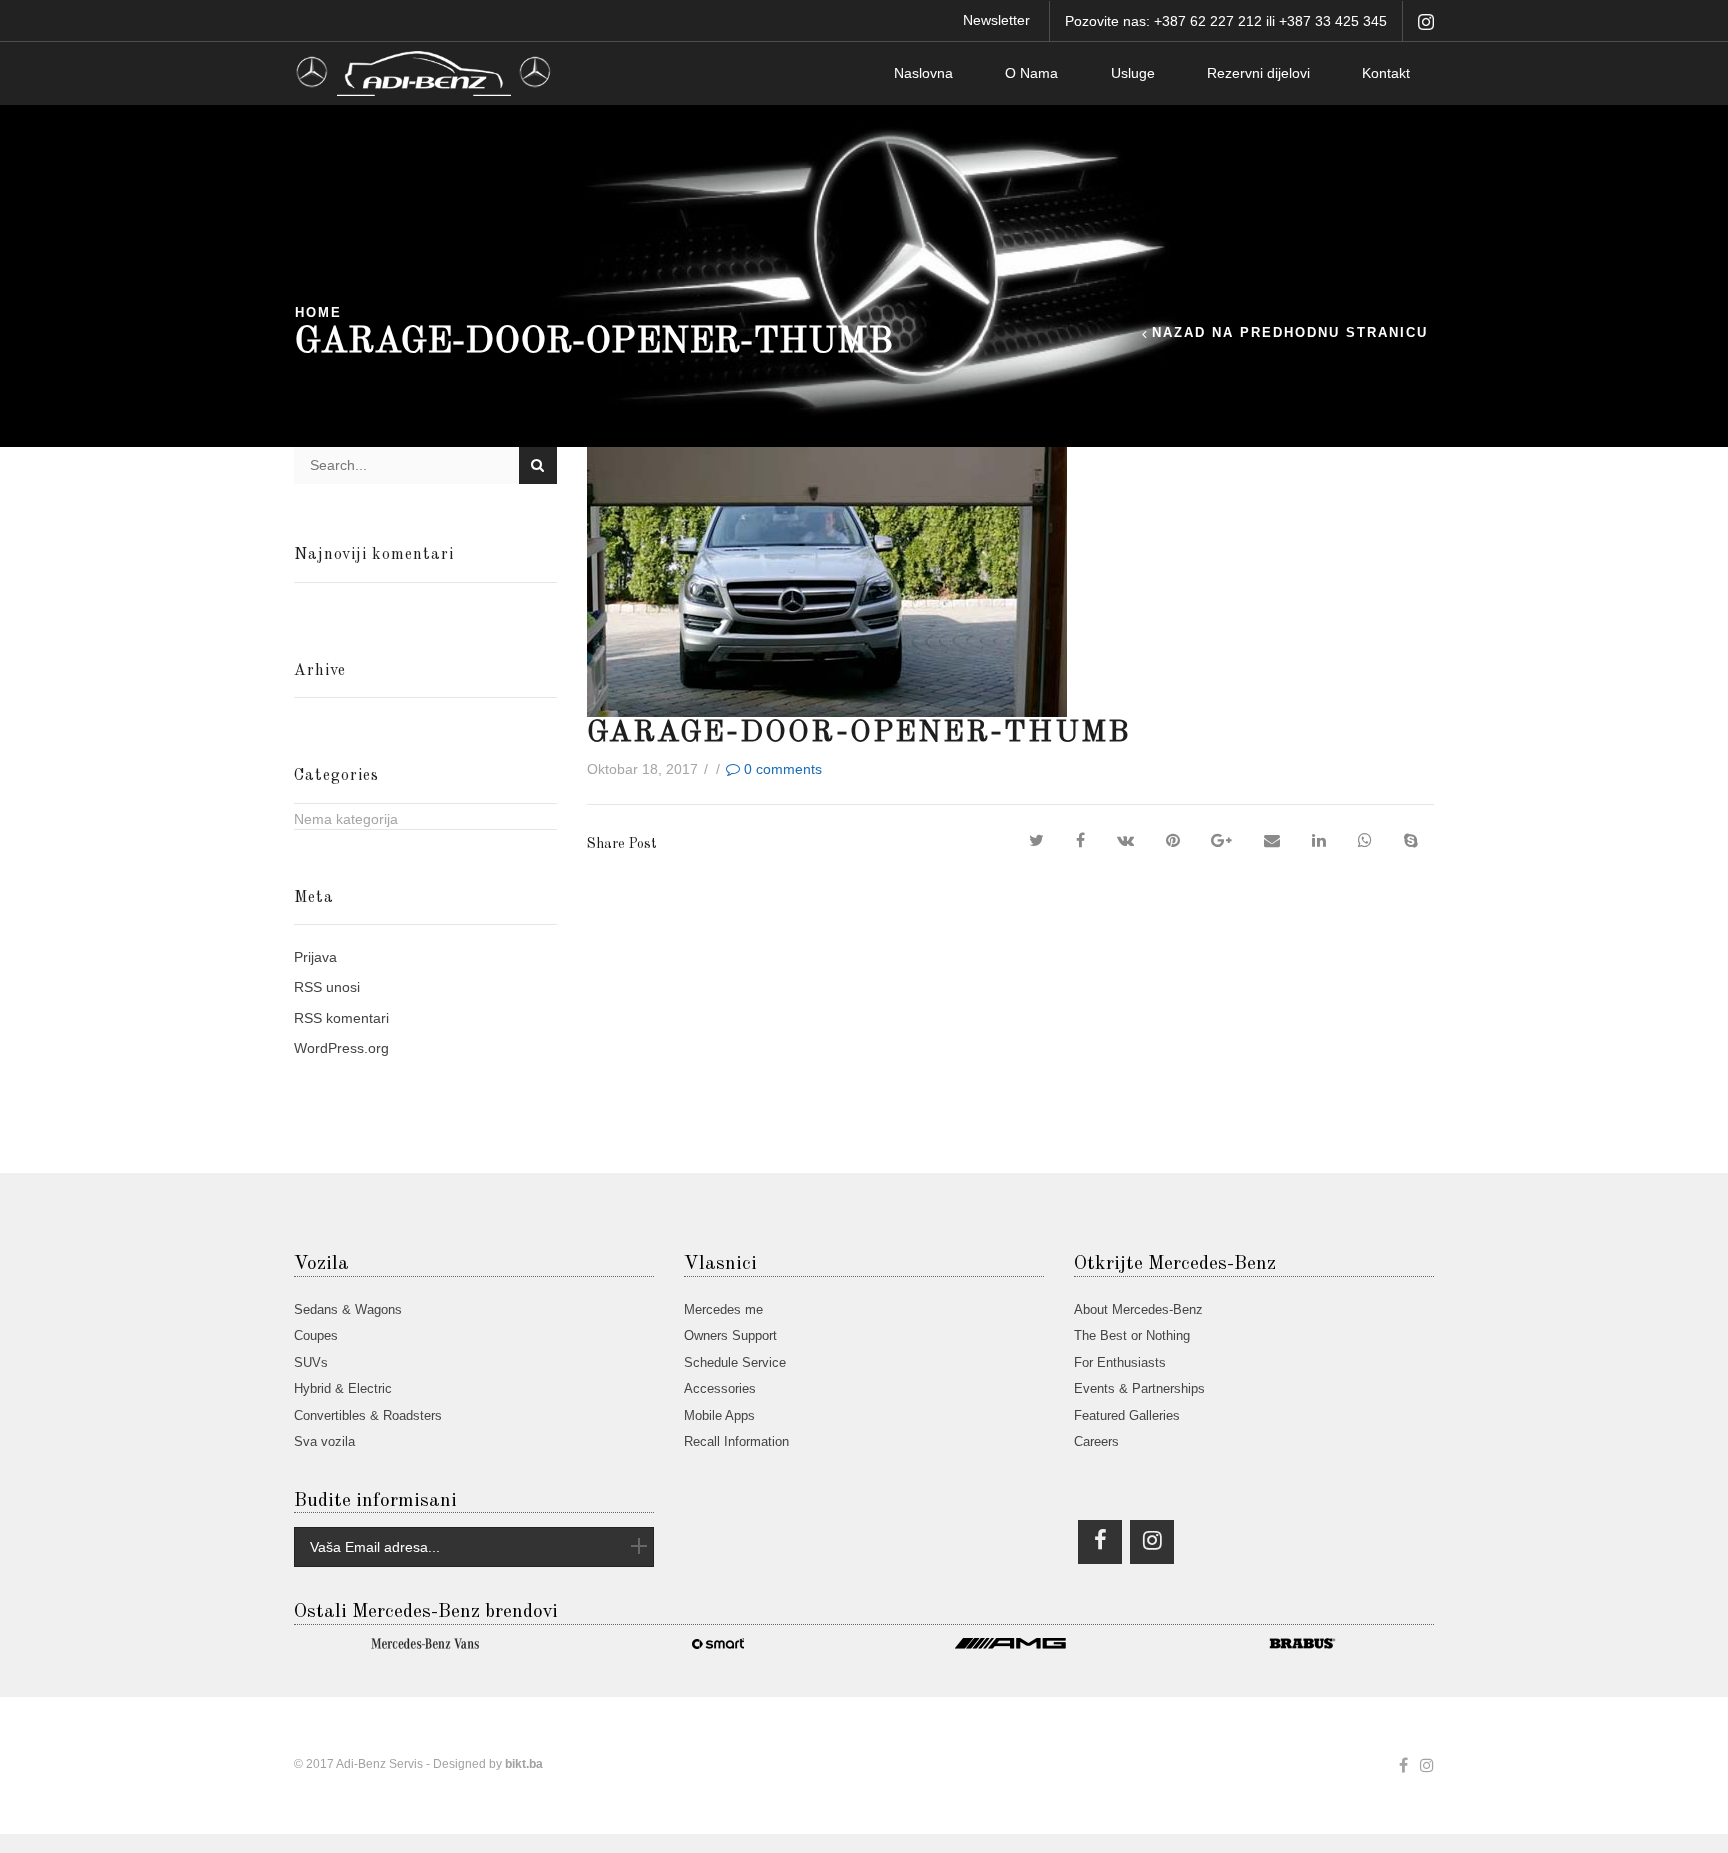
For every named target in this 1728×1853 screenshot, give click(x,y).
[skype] (1411, 841)
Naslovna (923, 73)
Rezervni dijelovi (1258, 73)
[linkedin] (1319, 841)
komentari (341, 1018)
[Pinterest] (1173, 841)
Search (537, 465)
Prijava (315, 957)
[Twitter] (1036, 841)
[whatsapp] (1365, 841)
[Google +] (1221, 841)
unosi (327, 987)
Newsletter (996, 20)
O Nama (1031, 73)
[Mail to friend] (1272, 841)
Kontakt (1386, 73)
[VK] (1125, 841)
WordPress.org (341, 1048)
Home (318, 313)
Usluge (1133, 73)
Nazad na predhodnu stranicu (1290, 333)
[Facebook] (1080, 841)
